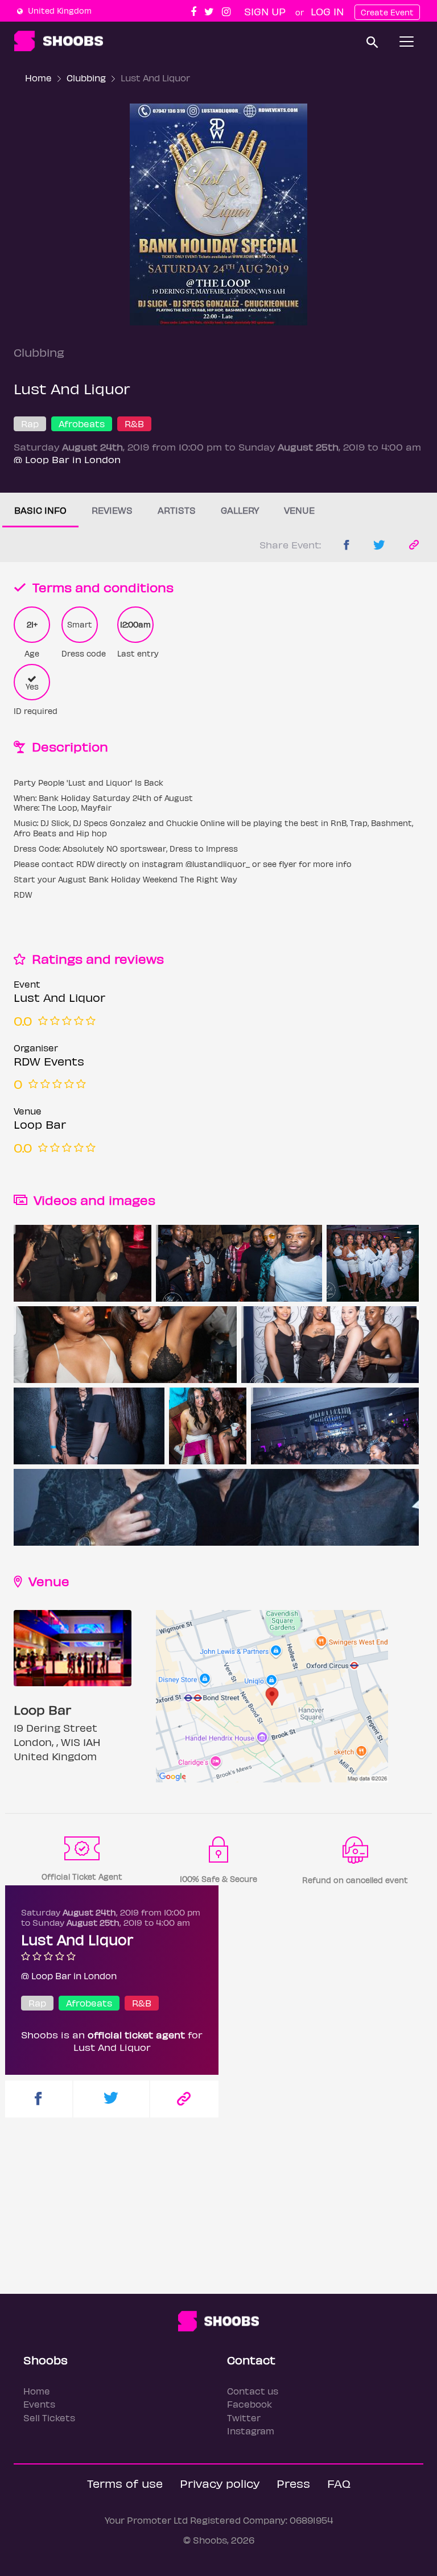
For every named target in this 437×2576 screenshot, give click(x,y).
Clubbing (86, 78)
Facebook (250, 2404)
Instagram (251, 2431)
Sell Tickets (49, 2418)
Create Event (387, 12)
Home (38, 78)
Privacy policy (220, 2483)
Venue (299, 510)
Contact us (253, 2391)
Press (293, 2483)
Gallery (240, 510)
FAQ (339, 2483)
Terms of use (125, 2483)
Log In (327, 11)
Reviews (112, 510)
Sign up (265, 11)
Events (39, 2404)
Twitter (244, 2418)
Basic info (40, 510)
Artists (177, 510)
